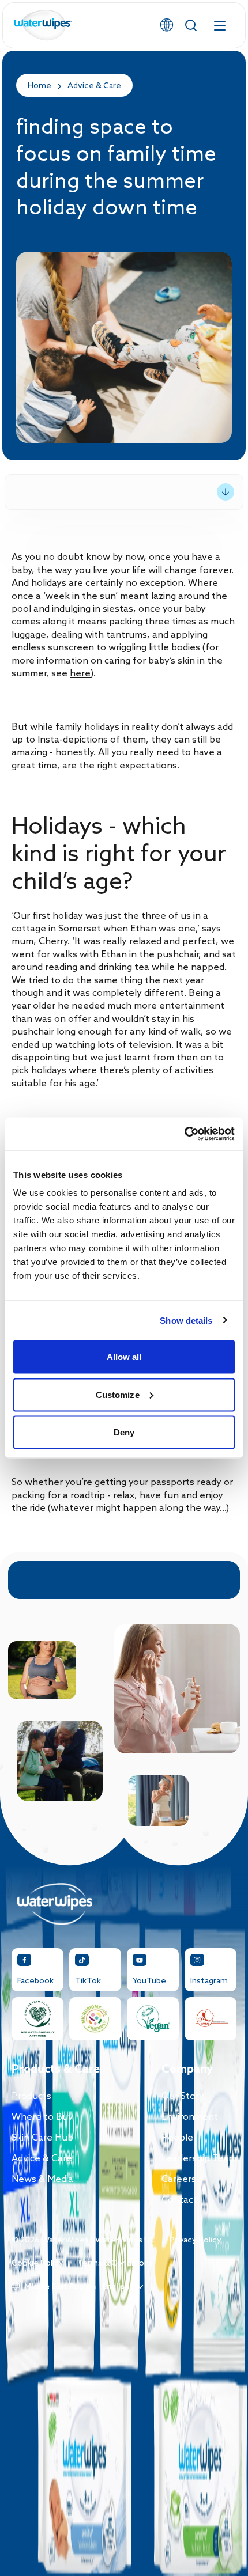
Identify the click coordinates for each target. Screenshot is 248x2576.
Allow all (124, 1357)
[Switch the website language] (167, 25)
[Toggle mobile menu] (220, 25)
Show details (186, 1320)
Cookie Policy (37, 2264)
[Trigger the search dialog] (191, 25)
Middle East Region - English (77, 2287)
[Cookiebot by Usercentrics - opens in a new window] (184, 1134)
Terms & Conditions (115, 2264)
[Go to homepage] (43, 26)
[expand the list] (226, 492)
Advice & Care (94, 86)
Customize (118, 1394)
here (80, 674)
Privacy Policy (196, 2240)
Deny (124, 1432)
